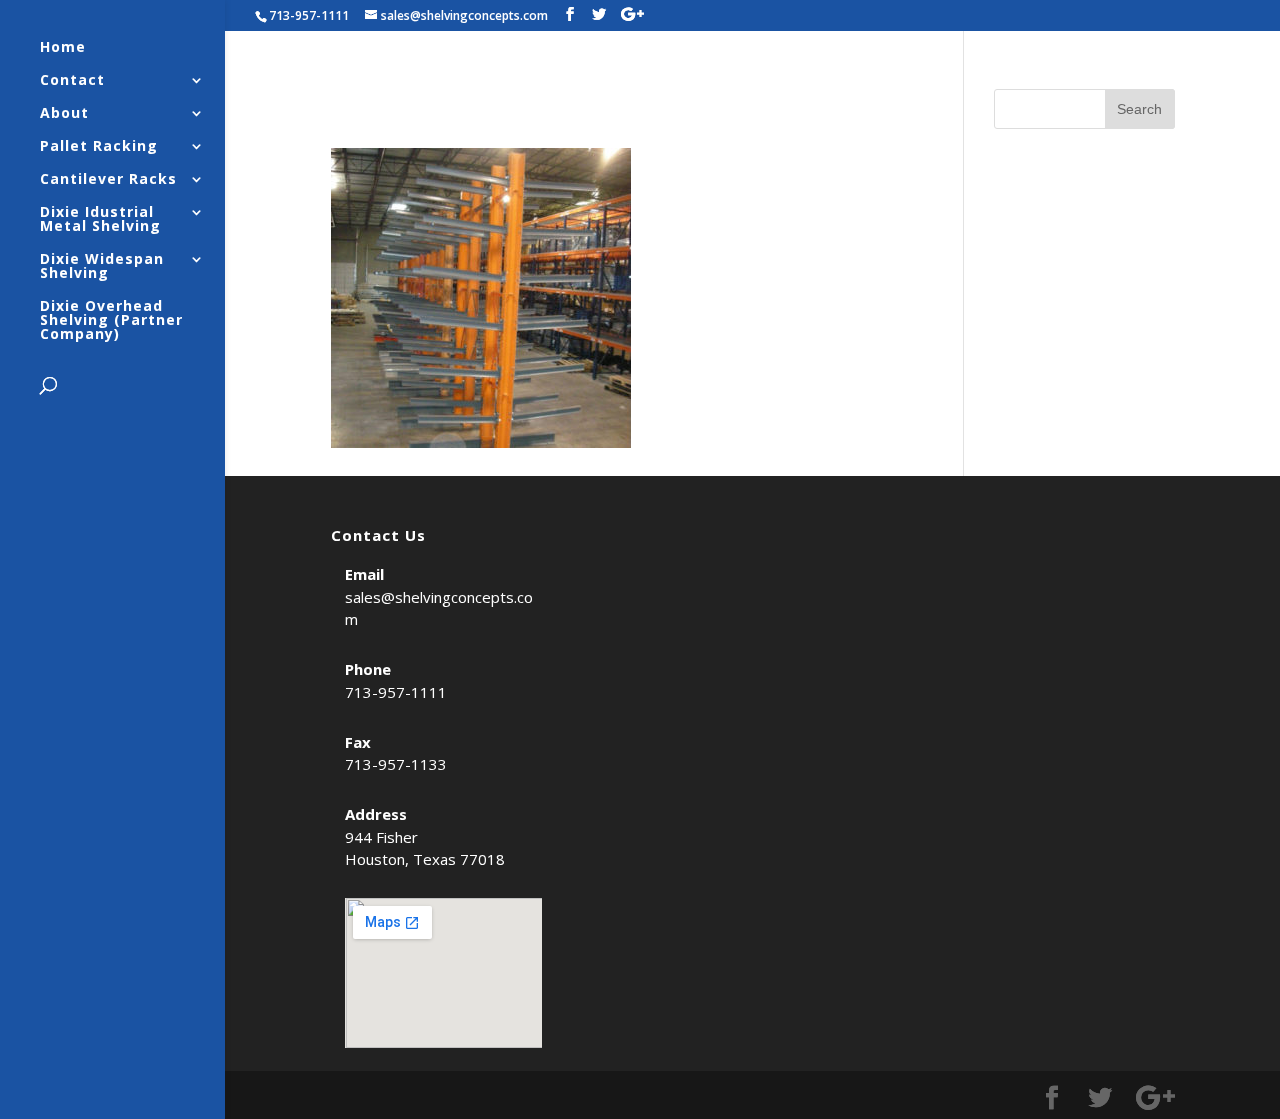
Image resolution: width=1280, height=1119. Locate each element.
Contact (72, 81)
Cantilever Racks (108, 180)
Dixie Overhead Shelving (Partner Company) (111, 321)
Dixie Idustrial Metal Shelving (100, 220)
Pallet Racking (99, 147)
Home (63, 48)
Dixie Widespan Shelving (102, 267)
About (64, 114)
